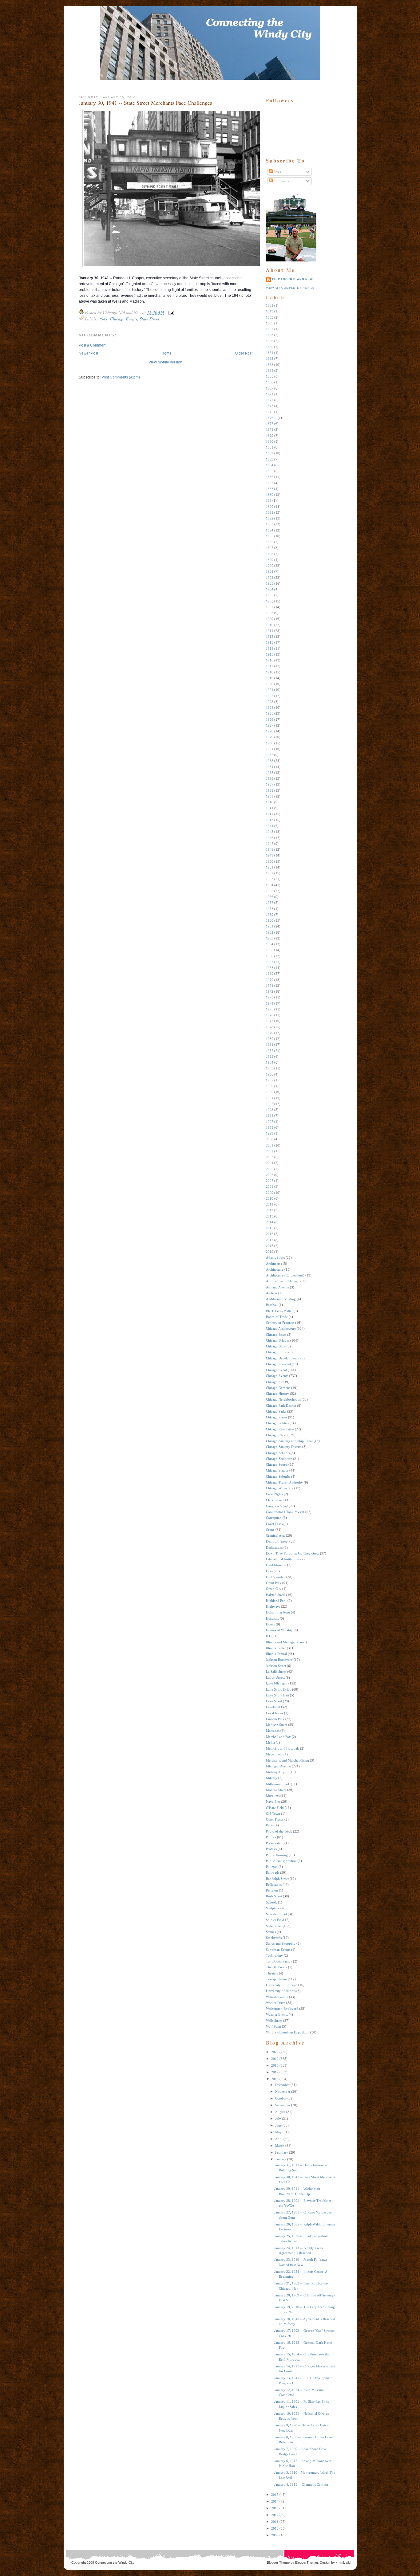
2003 (270, 1157)
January (281, 2159)
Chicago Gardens (278, 1388)
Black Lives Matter (279, 1311)
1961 (270, 926)
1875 (270, 412)
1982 (270, 1051)
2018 (270, 1246)
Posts (277, 172)
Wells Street (274, 2021)
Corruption (274, 1518)
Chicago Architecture (281, 1328)
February (282, 2152)
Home (166, 353)
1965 (270, 950)
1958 (270, 909)
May (278, 2132)
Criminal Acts (275, 1535)
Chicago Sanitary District (284, 1447)
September (283, 2105)
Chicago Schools (278, 1453)
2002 (270, 1151)
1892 (270, 518)
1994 (270, 1115)
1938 (270, 790)
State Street (149, 319)
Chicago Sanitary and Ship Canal (289, 1441)
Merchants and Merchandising (287, 1760)
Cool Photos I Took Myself (285, 1512)
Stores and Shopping (281, 1943)
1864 (270, 371)
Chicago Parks (276, 1411)
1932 (270, 755)
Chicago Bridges (278, 1340)
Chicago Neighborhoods (283, 1399)
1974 (270, 1003)
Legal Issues (275, 1713)
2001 (270, 1145)
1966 (270, 956)
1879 (270, 436)
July (278, 2119)
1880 (270, 441)
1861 (270, 353)
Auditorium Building (281, 1299)
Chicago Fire (275, 1382)
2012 (270, 1210)
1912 (270, 637)
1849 (270, 311)
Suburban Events (278, 1950)
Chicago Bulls (276, 1346)
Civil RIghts (274, 1494)
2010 (270, 1198)
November (283, 2092)
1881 (270, 447)
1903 (270, 583)
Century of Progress (280, 1323)
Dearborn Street (277, 1541)
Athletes (272, 1293)
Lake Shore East (277, 1695)
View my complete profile (290, 288)
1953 (270, 879)
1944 (270, 826)
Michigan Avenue (278, 1766)
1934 (270, 767)
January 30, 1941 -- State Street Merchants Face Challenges (145, 103)
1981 (270, 1045)
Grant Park (274, 1583)
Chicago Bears (276, 1335)
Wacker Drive (276, 2003)
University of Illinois (281, 1991)
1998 (270, 1127)
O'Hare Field (275, 1808)
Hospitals (272, 1618)
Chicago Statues (277, 1470)
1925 (270, 713)
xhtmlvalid (343, 2562)
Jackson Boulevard (279, 1660)
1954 (270, 885)
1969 (270, 974)
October (281, 2098)
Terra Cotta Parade (279, 1961)
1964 (270, 944)
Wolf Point (273, 2026)
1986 (270, 1074)
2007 (270, 1181)
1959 (270, 915)
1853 (270, 317)
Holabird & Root (278, 1612)
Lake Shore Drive (279, 1689)
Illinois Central (276, 1654)
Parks (270, 1825)
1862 (270, 359)
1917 (270, 666)
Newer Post (88, 353)
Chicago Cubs (276, 1352)
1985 (270, 1068)
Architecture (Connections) (285, 1275)
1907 (270, 607)
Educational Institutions (283, 1559)
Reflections (274, 1884)
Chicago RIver (276, 1435)
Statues (271, 1932)
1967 (270, 962)
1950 (270, 861)
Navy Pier (273, 1802)
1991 (270, 1098)
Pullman (272, 1867)
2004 (270, 1163)
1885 (270, 471)
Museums (273, 1796)
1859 (270, 341)
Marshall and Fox (278, 1737)
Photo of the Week (279, 1831)
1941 (103, 319)
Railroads (273, 1872)
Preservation (275, 1843)
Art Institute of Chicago (283, 1281)
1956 (270, 897)
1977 (270, 1021)
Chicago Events (124, 319)
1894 (270, 530)
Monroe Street (276, 1790)
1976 (270, 1015)
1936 (270, 778)
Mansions (273, 1731)
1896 (270, 542)
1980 (270, 1039)
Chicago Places (277, 1417)
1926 (270, 719)
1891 (270, 512)
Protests (271, 1849)
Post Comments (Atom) (121, 377)
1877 (270, 424)
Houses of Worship (279, 1630)
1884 (270, 465)
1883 (270, 459)
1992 (270, 1104)
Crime (270, 1530)
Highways (273, 1606)
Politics (271, 1837)
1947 (270, 844)
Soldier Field (275, 1920)
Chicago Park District (281, 1406)
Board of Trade (277, 1317)
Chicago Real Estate (280, 1429)
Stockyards (274, 1938)
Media (270, 1743)
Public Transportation (281, 1861)
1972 (270, 991)
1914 (270, 649)
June (278, 2125)
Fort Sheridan (276, 1577)
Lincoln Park (275, 1719)
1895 (270, 536)
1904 (270, 589)
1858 (270, 335)
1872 (270, 400)
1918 (270, 672)
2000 (270, 1139)
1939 (270, 796)
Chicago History (277, 1394)
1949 (270, 855)
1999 (270, 1133)
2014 (270, 1222)
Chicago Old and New (293, 279)
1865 (270, 376)
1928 (270, 731)
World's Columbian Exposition (288, 2032)
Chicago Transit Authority (284, 1482)
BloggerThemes (307, 2562)
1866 (270, 382)
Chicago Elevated (278, 1364)
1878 (270, 429)
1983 (270, 1057)
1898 (270, 554)
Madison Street (277, 1725)
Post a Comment (93, 345)
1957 (270, 903)
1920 (270, 684)
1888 (270, 489)
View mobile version (165, 362)
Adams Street (275, 1257)
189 (269, 500)
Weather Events (277, 2014)
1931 (270, 749)
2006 (270, 1175)
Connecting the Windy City (115, 2562)
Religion (272, 1890)
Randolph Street (277, 1879)
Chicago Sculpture (279, 1459)
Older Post (244, 353)
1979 (270, 1033)
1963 (270, 938)
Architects (273, 1264)
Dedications (274, 1547)
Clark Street (274, 1500)
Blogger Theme (278, 2562)
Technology (274, 1955)
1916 (270, 660)
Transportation (276, 1979)
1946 (270, 838)
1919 (270, 678)
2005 (270, 1169)
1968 (270, 968)
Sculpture (273, 1908)
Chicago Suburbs (278, 1476)
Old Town (273, 1813)
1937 (270, 784)
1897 (270, 548)
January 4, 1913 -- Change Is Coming (301, 2484)
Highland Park (276, 1601)
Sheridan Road (276, 1914)
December (282, 2085)
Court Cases (274, 1524)
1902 (270, 578)
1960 (270, 920)
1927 (270, 725)
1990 (270, 1092)
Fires (269, 1571)
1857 (270, 329)
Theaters (272, 1973)
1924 (270, 708)
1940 (270, 802)
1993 (270, 1110)
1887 (270, 483)
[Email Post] (170, 312)
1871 (270, 394)
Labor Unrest (275, 1677)
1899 (270, 560)
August (280, 2112)
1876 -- (271, 418)
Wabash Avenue (277, 1997)
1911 (270, 631)
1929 (270, 737)
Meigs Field (274, 1754)
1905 (270, 595)
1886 (270, 477)
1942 (270, 814)
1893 (270, 524)
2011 (270, 1204)
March (280, 2146)
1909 (270, 619)
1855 (270, 323)
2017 (270, 1240)
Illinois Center (276, 1648)
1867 (270, 388)
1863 (270, 365)
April (279, 2139)
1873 (270, 406)
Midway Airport (277, 1772)
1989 (270, 1086)
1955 (270, 891)
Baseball (272, 1305)
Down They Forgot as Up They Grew (293, 1553)
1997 (270, 1122)
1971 (270, 986)
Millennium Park (278, 1784)
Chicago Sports (277, 1464)
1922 (270, 696)
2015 (270, 1228)
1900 (270, 566)
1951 (270, 867)
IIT (268, 1636)
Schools (271, 1902)
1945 (270, 832)
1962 (270, 932)
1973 (270, 997)
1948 (270, 849)
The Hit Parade (277, 1967)
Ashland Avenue (277, 1287)
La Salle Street (276, 1672)
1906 (270, 601)
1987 (270, 1080)
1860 (270, 347)
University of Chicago (282, 1985)
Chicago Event (276, 1370)
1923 (270, 702)
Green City (274, 1589)
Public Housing (277, 1855)
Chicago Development (282, 1358)
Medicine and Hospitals (283, 1748)
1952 (270, 873)
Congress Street (277, 1506)
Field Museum (276, 1565)
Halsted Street (276, 1595)
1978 (270, 1027)
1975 (270, 1009)
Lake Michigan (277, 1683)
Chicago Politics (277, 1423)
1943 (270, 820)
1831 (270, 305)
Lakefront (273, 1707)
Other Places (275, 1819)
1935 (270, 773)
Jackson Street (276, 1666)
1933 (270, 761)
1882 (270, 453)
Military (272, 1778)
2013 (270, 1216)
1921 (270, 690)
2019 (270, 1252)
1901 (270, 571)
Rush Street (274, 1896)
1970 (270, 980)
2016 (270, 1234)
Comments (281, 181)
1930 (270, 743)
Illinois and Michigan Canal (286, 1642)
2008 (270, 1186)
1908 (270, 613)
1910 (270, 625)
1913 (270, 642)
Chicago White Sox (280, 1488)
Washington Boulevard (282, 2009)
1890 (270, 507)
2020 (275, 2052)
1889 (270, 495)
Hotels (270, 1624)
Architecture (275, 1269)
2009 (270, 1193)
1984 (270, 1062)
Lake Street (274, 1701)
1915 (270, 654)
